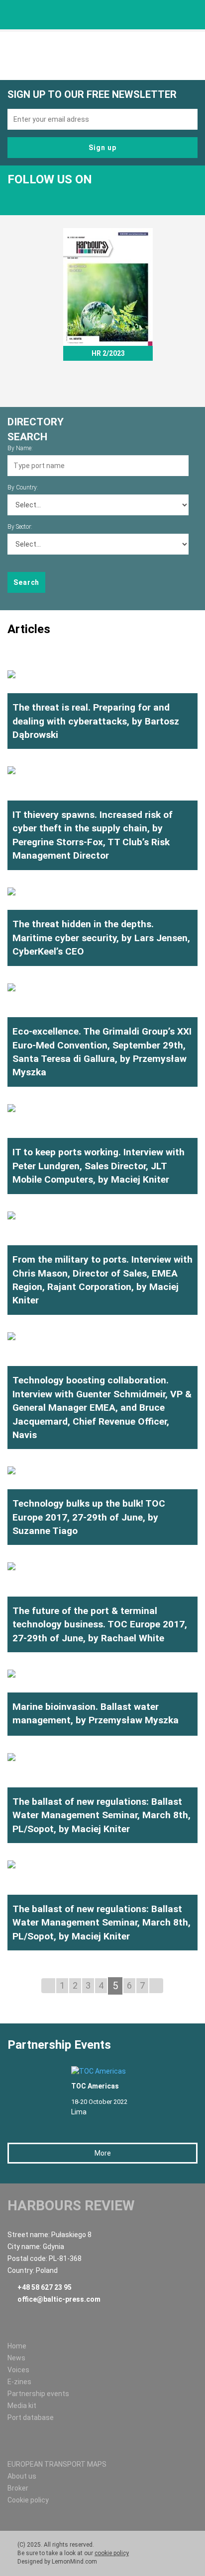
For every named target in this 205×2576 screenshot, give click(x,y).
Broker (18, 2488)
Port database (31, 2417)
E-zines (19, 2382)
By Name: (20, 448)
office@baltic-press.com (59, 2299)
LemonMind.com (74, 2562)
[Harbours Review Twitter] (18, 197)
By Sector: (20, 527)
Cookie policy (28, 2500)
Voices (18, 2370)
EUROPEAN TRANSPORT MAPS (57, 2464)
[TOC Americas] (115, 2071)
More (103, 2153)
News (16, 2358)
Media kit (22, 2406)
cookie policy (112, 2553)
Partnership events (38, 2394)
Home (17, 2346)
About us (22, 2476)
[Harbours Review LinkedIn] (40, 197)
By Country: (23, 487)
